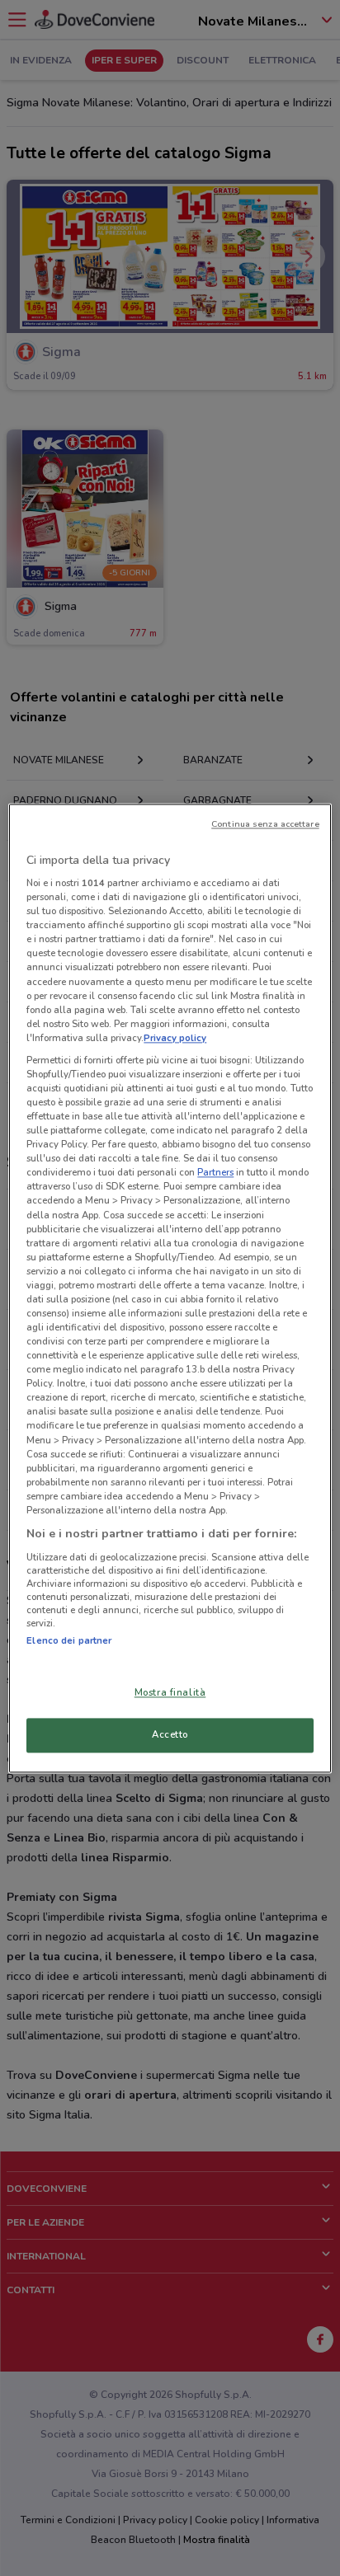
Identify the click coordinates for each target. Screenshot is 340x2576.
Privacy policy (175, 1038)
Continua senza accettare (265, 824)
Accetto (170, 1734)
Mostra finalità (170, 1692)
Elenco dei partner (69, 1640)
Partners (215, 1173)
